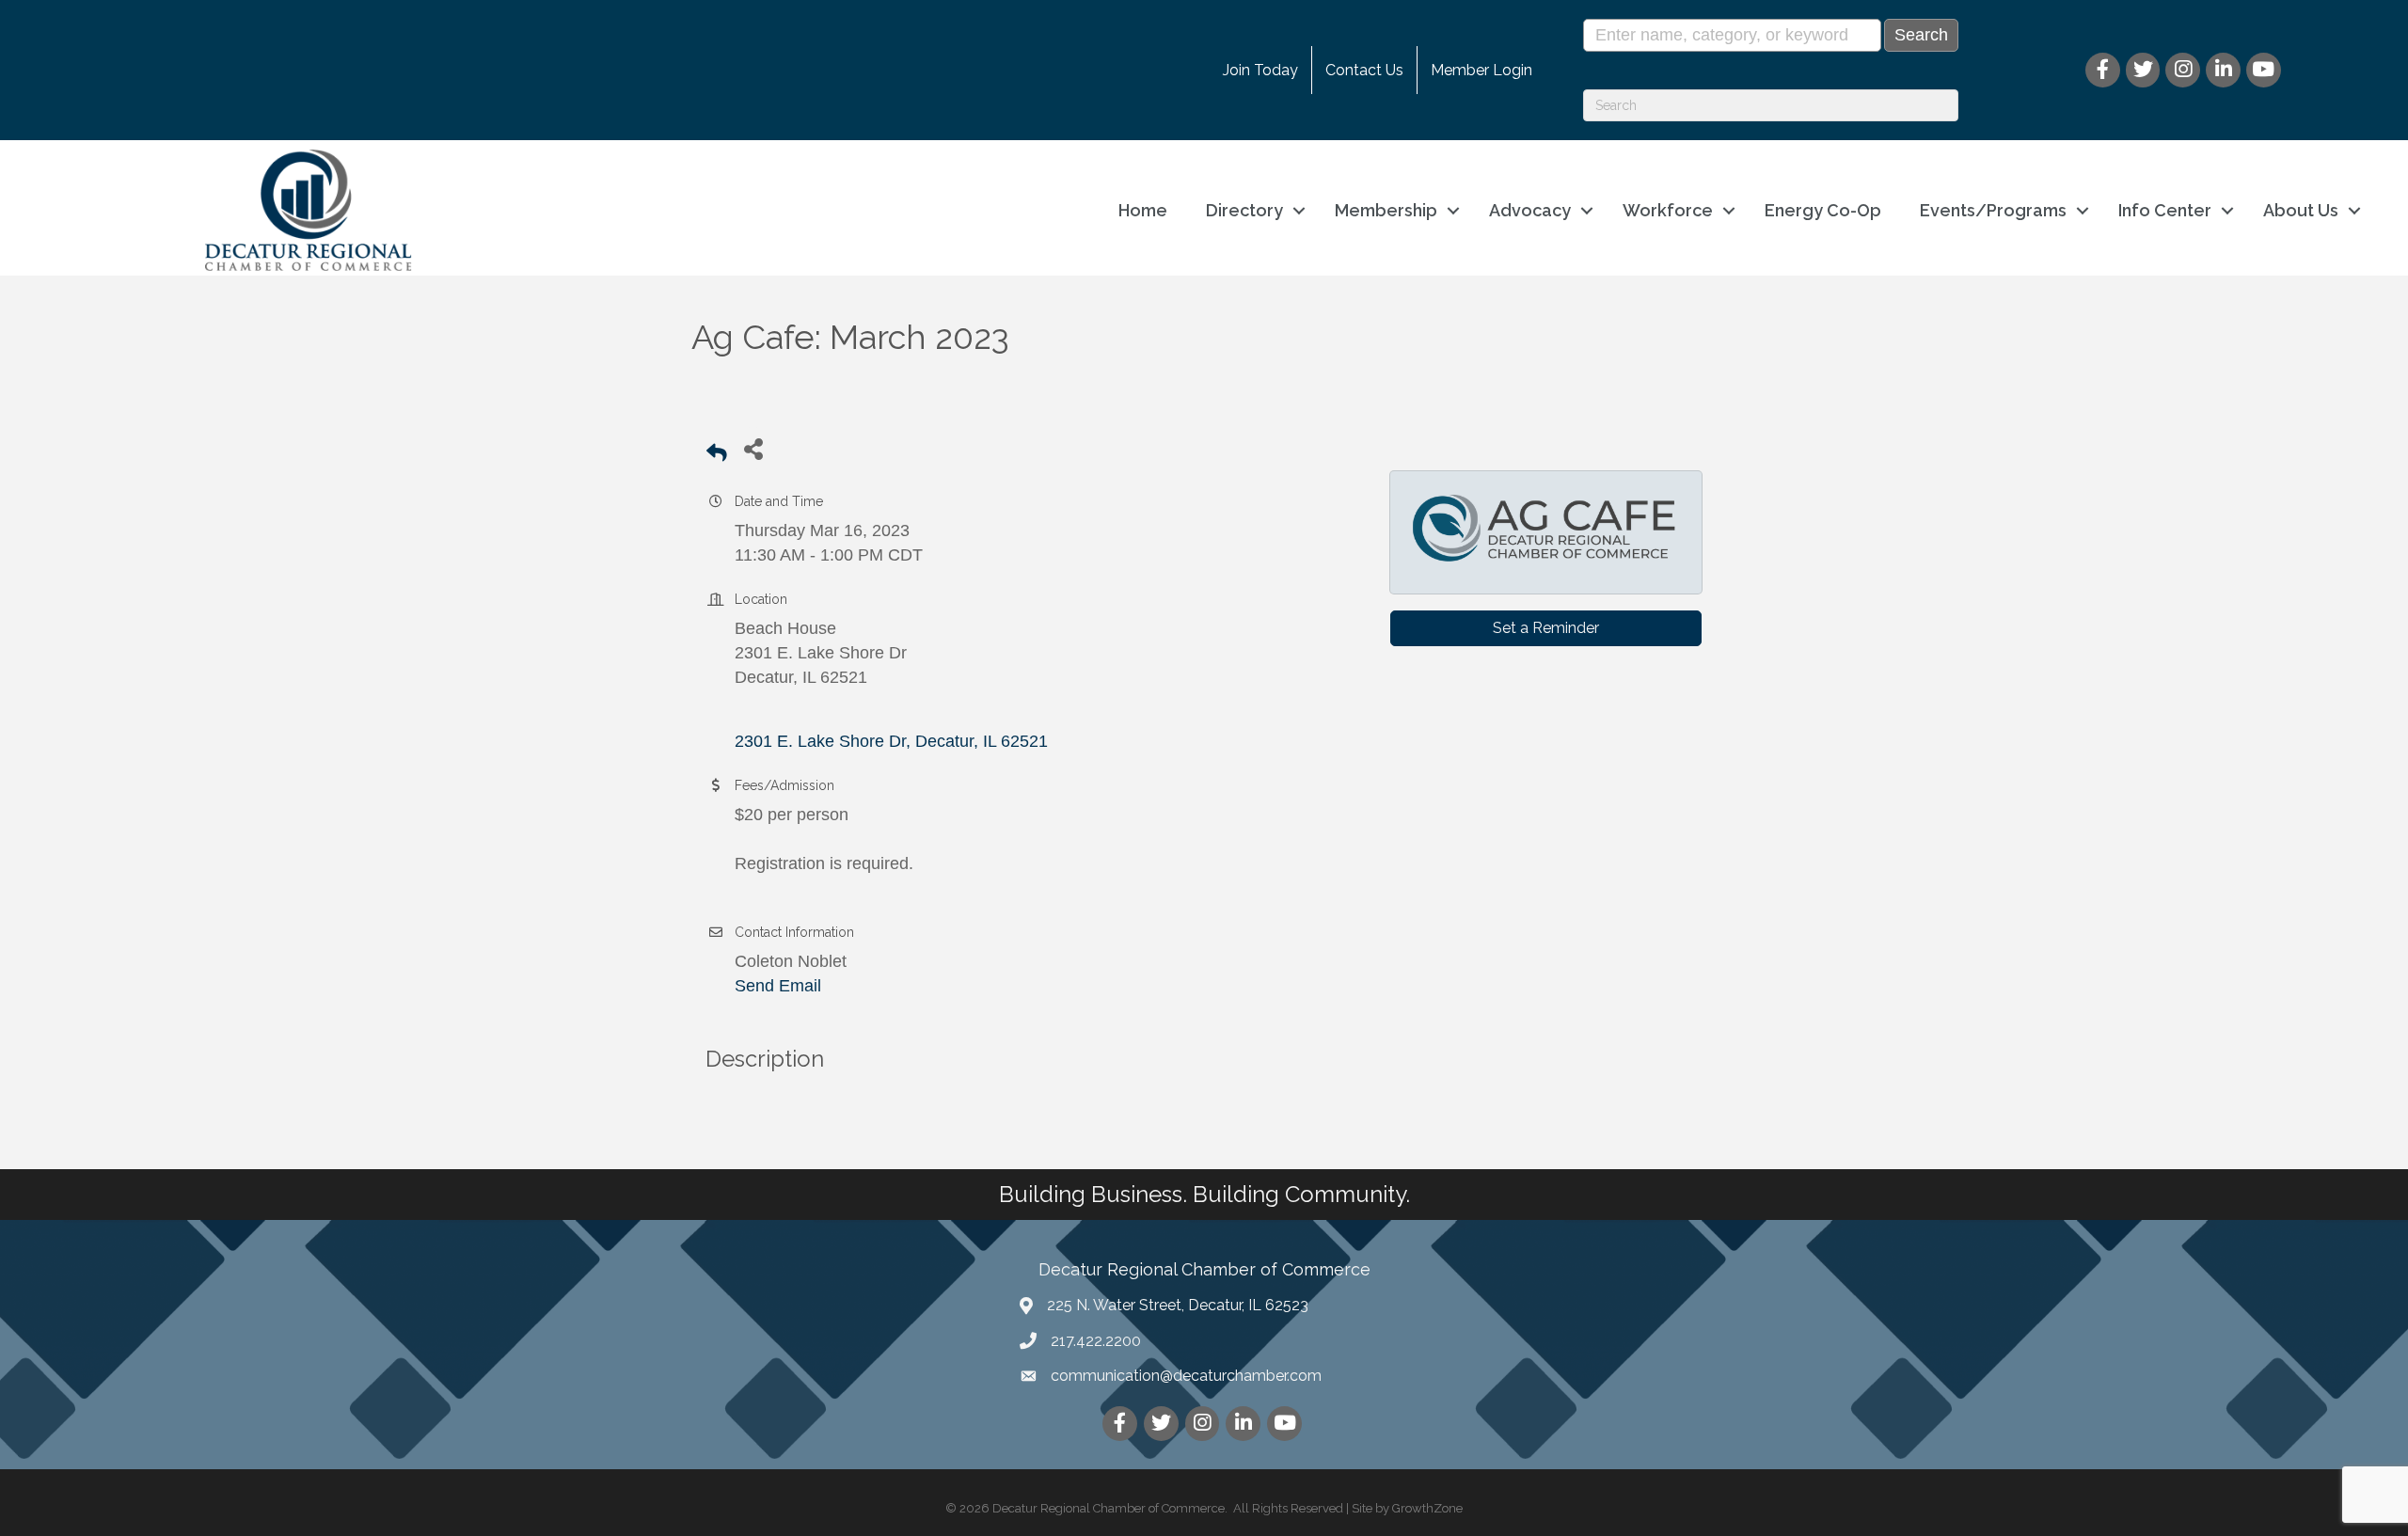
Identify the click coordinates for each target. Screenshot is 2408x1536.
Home (1143, 210)
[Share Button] (753, 448)
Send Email (778, 986)
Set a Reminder (1546, 628)
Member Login (1481, 70)
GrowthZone (1427, 1508)
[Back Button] (717, 454)
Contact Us (1364, 70)
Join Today (1260, 70)
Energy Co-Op (1823, 210)
